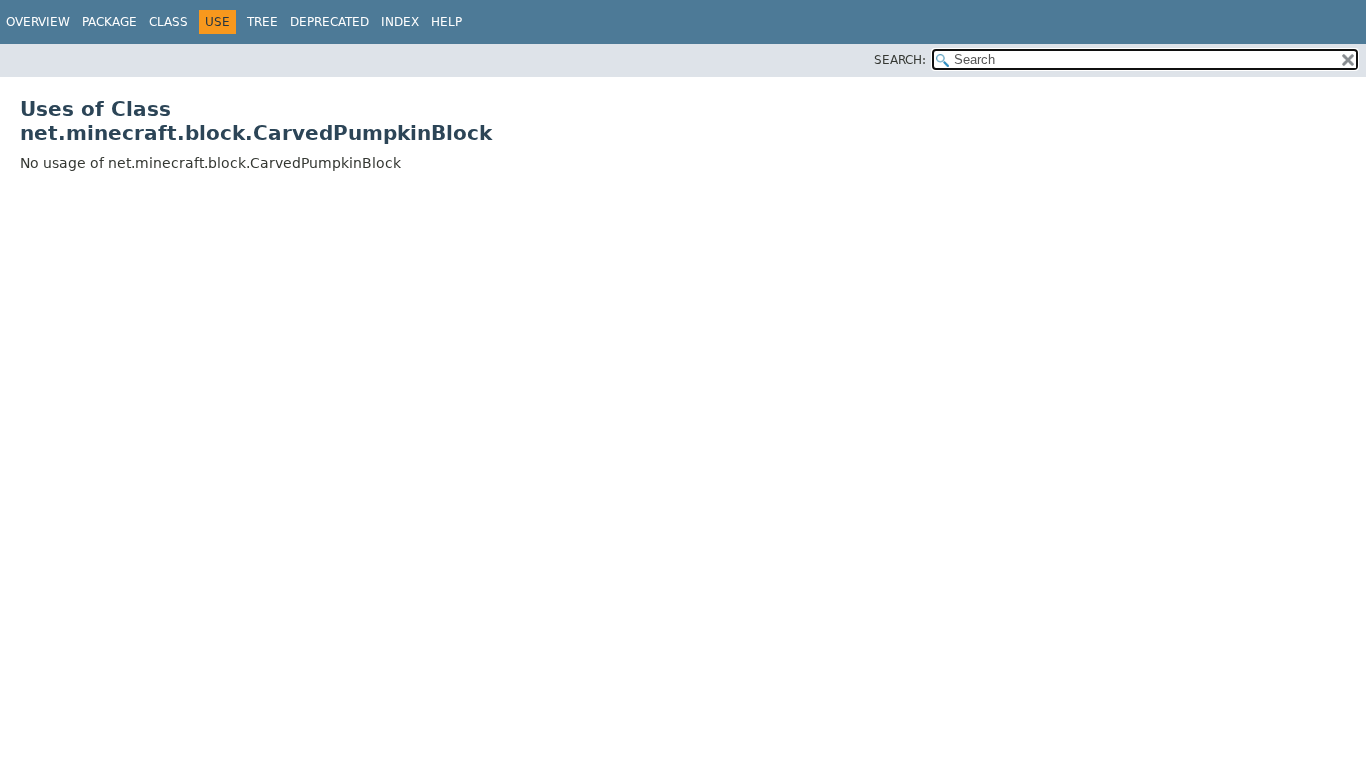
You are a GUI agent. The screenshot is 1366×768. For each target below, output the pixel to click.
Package (109, 22)
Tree (262, 22)
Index (400, 22)
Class (168, 22)
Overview (38, 22)
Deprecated (329, 22)
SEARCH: (900, 60)
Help (446, 22)
